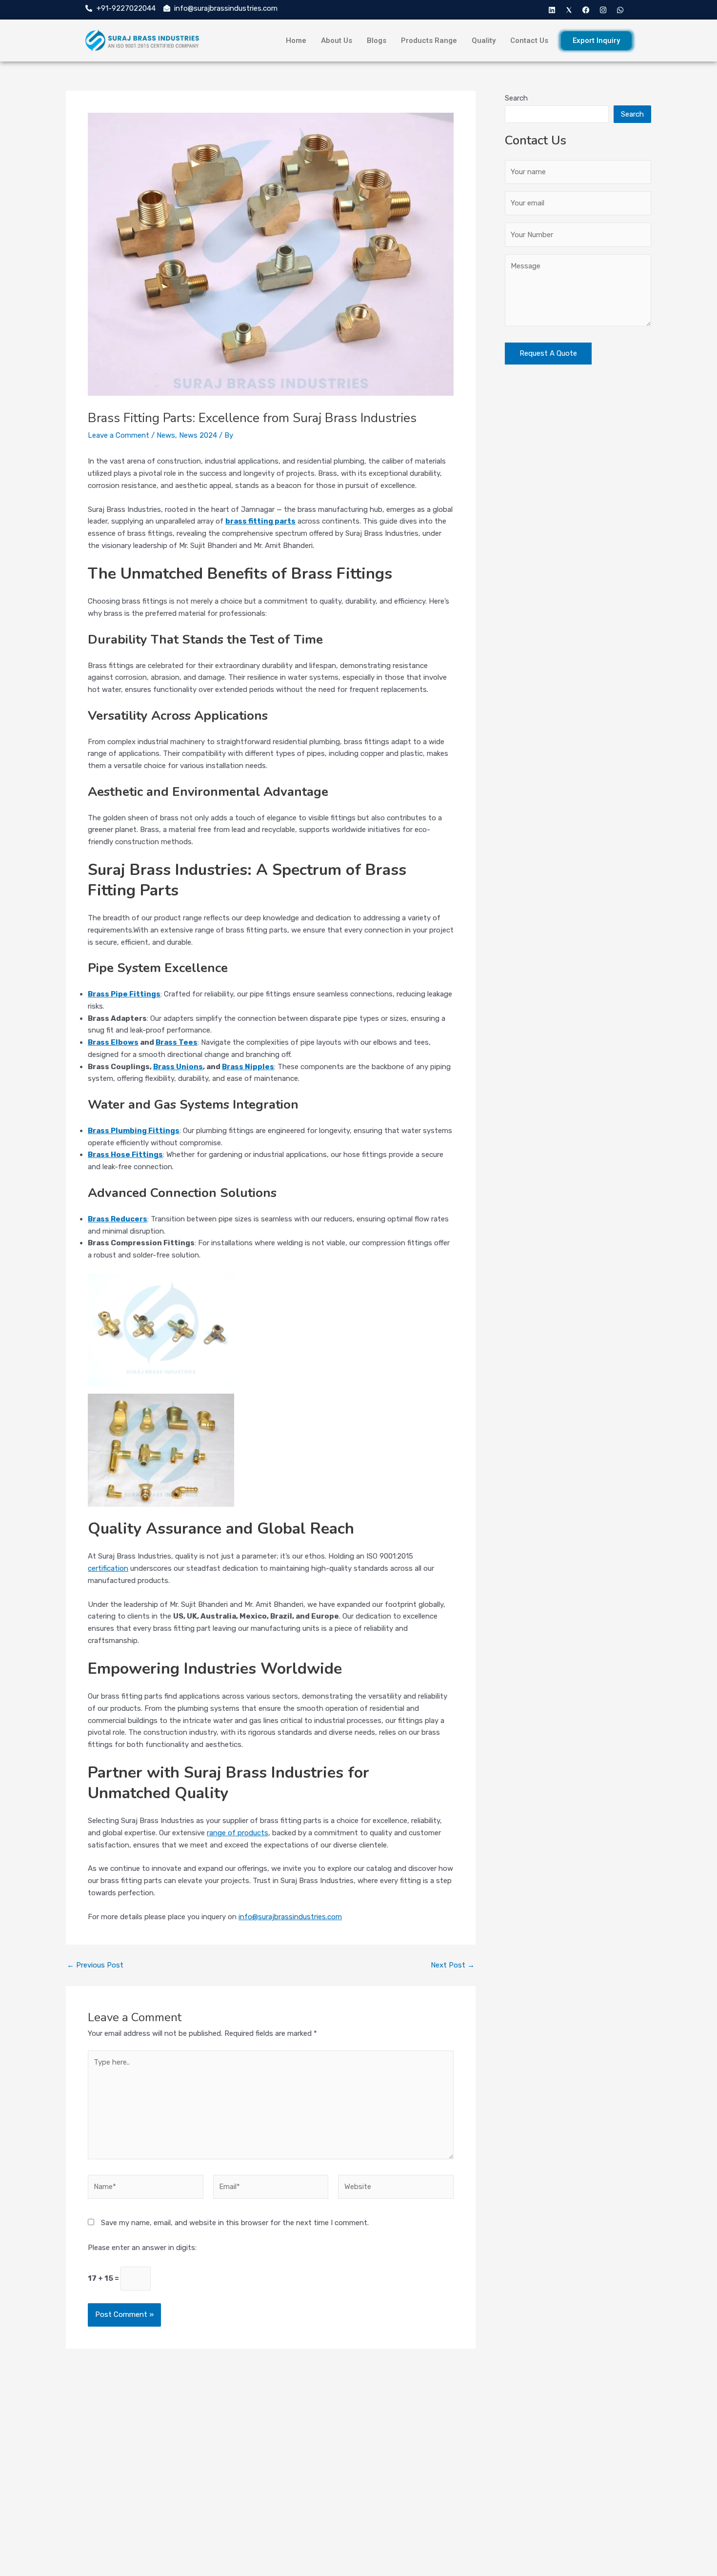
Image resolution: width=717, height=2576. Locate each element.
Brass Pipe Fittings (124, 994)
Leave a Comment (119, 435)
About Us (337, 41)
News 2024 (198, 435)
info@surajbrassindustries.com (290, 1917)
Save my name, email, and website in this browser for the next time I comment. (235, 2223)
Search (516, 98)
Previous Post (95, 1965)
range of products (238, 1833)
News (166, 435)
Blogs (377, 41)
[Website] (396, 2189)
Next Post (453, 1965)
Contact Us (529, 41)
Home (296, 41)
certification (108, 1568)
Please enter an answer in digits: (142, 2248)
